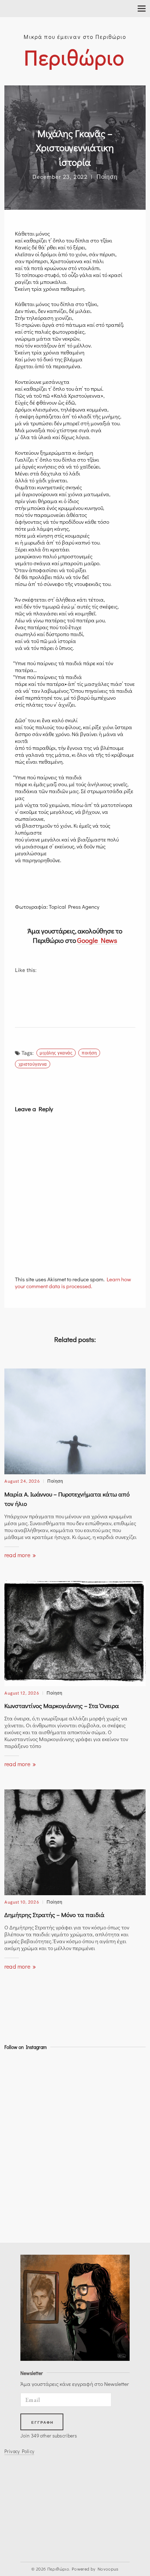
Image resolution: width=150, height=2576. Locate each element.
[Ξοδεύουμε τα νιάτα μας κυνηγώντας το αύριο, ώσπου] (22, 2135)
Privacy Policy (19, 2451)
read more (18, 1555)
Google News (97, 940)
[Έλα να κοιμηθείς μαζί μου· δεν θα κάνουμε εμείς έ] (22, 2176)
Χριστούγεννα (33, 1064)
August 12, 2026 (22, 1693)
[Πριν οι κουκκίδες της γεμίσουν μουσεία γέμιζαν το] (22, 2155)
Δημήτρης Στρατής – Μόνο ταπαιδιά (54, 1915)
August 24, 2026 (22, 1481)
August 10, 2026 (22, 1902)
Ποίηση (107, 176)
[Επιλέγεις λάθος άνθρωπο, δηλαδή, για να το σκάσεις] (22, 2114)
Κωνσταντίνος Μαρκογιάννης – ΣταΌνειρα (62, 1706)
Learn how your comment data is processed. (73, 1283)
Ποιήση (89, 1052)
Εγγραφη (43, 2422)
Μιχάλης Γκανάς (56, 1052)
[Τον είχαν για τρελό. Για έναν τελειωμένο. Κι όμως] (22, 2217)
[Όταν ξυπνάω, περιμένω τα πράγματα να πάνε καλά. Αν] (22, 2196)
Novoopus (108, 2569)
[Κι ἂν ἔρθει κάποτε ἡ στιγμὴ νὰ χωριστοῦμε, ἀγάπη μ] (22, 2073)
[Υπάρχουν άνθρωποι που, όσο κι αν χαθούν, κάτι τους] (22, 2093)
